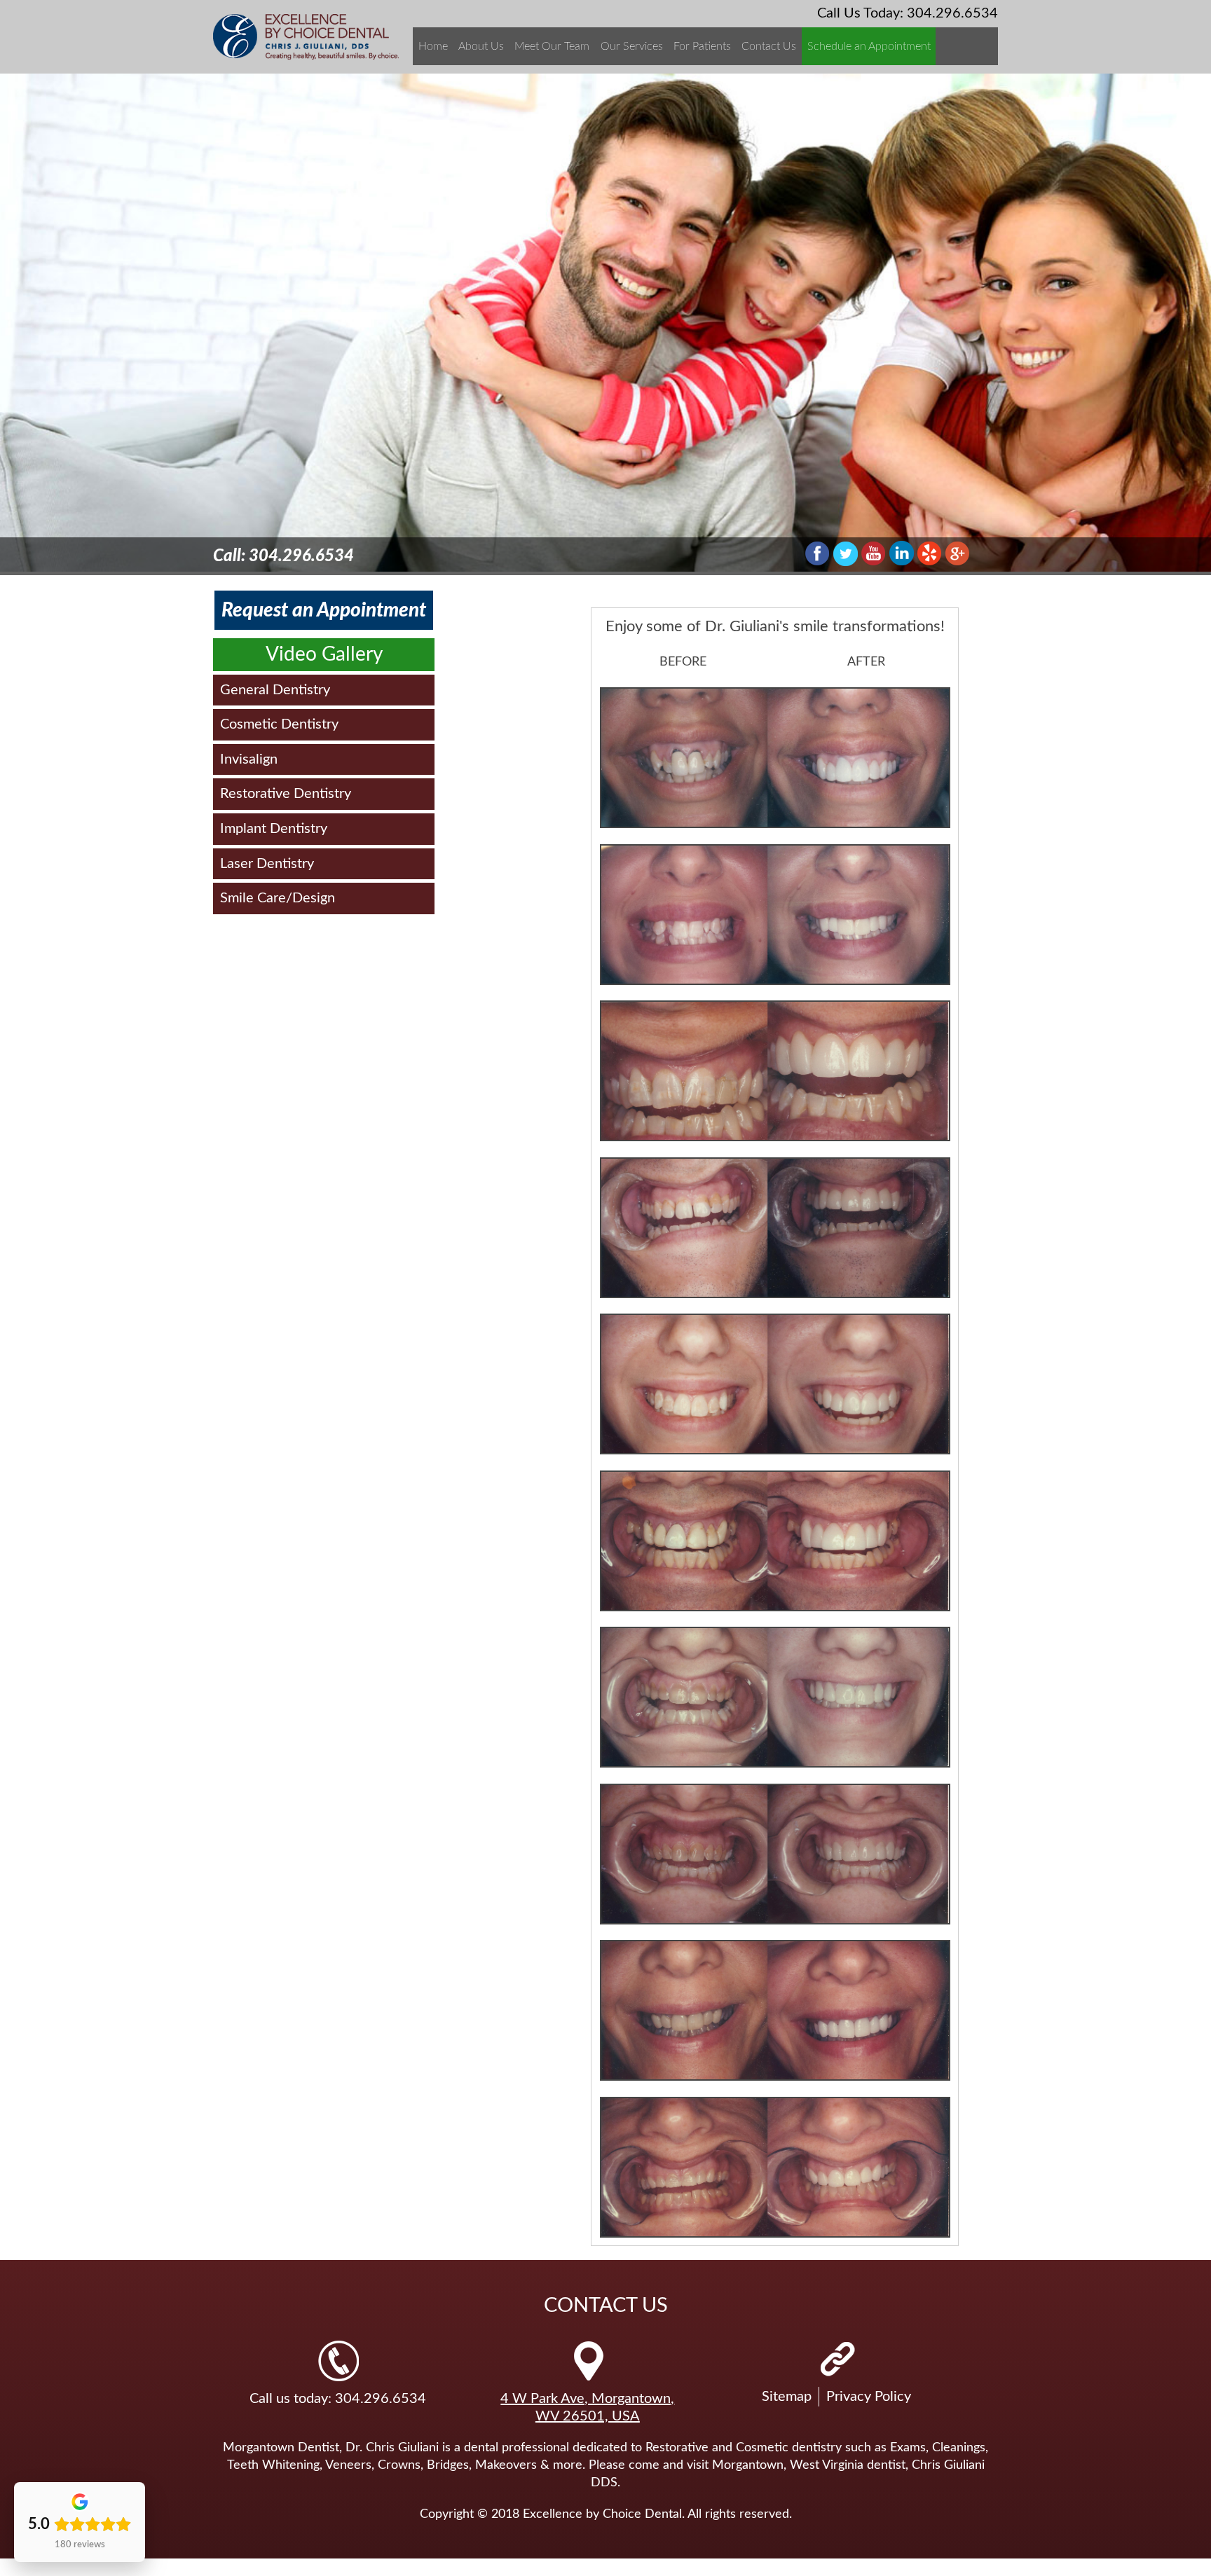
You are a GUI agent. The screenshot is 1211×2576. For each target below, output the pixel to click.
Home (433, 46)
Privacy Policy (869, 2397)
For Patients (702, 46)
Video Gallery (324, 654)
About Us (481, 46)
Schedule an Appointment (869, 46)
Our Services (632, 46)
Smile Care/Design (278, 898)
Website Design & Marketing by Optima (111, 2567)
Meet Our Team (552, 46)
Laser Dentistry (267, 864)
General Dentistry (275, 690)
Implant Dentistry (274, 829)
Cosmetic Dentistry (279, 724)
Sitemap (787, 2397)
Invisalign (249, 759)
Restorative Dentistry (286, 794)
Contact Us (769, 46)
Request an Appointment (324, 610)
